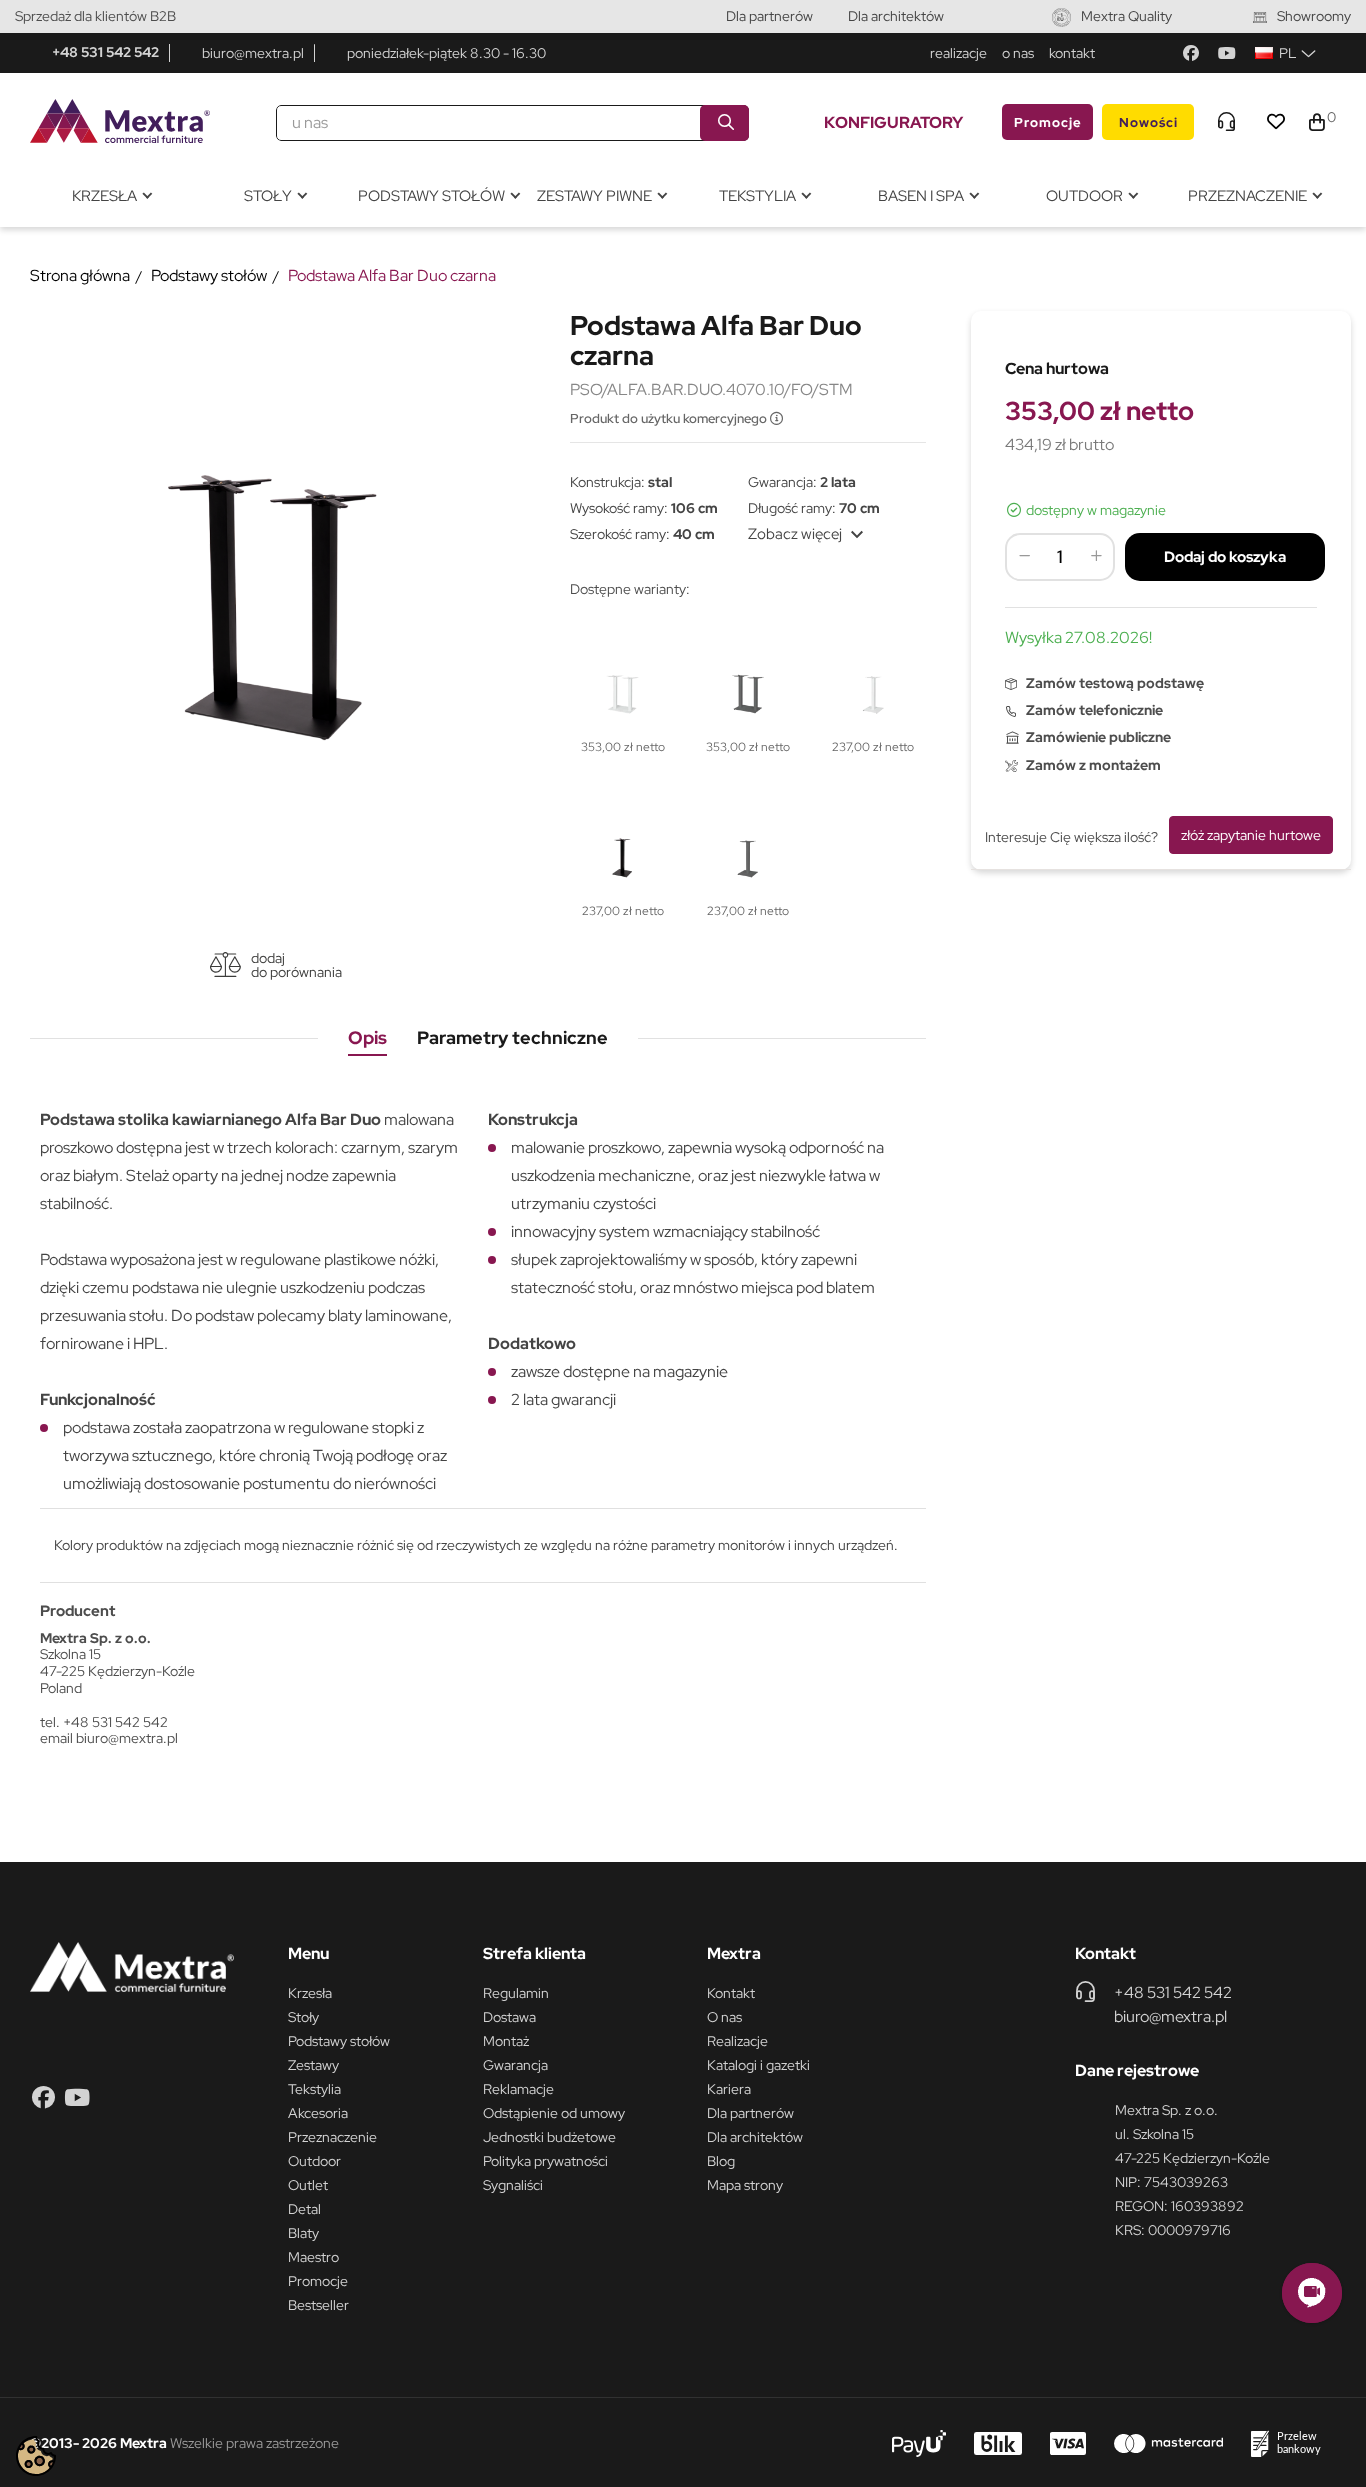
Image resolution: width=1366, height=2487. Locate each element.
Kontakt (731, 1993)
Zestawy (313, 2065)
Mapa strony (745, 2185)
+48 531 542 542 (105, 52)
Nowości (1148, 122)
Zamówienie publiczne (1098, 737)
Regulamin (516, 1993)
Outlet (308, 2185)
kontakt (1072, 53)
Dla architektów (896, 16)
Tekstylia (314, 2089)
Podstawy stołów (339, 2041)
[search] (724, 123)
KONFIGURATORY (893, 122)
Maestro (313, 2257)
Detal (304, 2209)
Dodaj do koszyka (1225, 557)
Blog (721, 2161)
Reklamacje (518, 2089)
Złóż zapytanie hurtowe (1251, 835)
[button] (1312, 2293)
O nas (724, 2017)
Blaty (303, 2233)
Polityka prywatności (545, 2161)
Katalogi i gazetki (758, 2065)
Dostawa (509, 2017)
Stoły (303, 2017)
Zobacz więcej (808, 534)
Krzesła (310, 1993)
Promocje (1048, 122)
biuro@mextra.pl (253, 53)
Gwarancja (515, 2065)
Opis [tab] (367, 1037)
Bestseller (318, 2305)
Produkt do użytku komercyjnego (670, 418)
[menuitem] (111, 196)
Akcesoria (318, 2113)
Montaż (506, 2041)
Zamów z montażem (1093, 765)
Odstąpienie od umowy (554, 2113)
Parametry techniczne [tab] (512, 1037)
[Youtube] (1227, 53)
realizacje (958, 53)
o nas (1018, 53)
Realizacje (737, 2041)
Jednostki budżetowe (549, 2137)
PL (1287, 53)
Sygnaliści (513, 2185)
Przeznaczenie (332, 2137)
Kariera (729, 2089)
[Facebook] (1191, 53)
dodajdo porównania (296, 965)
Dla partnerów (769, 16)
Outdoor (314, 2161)
